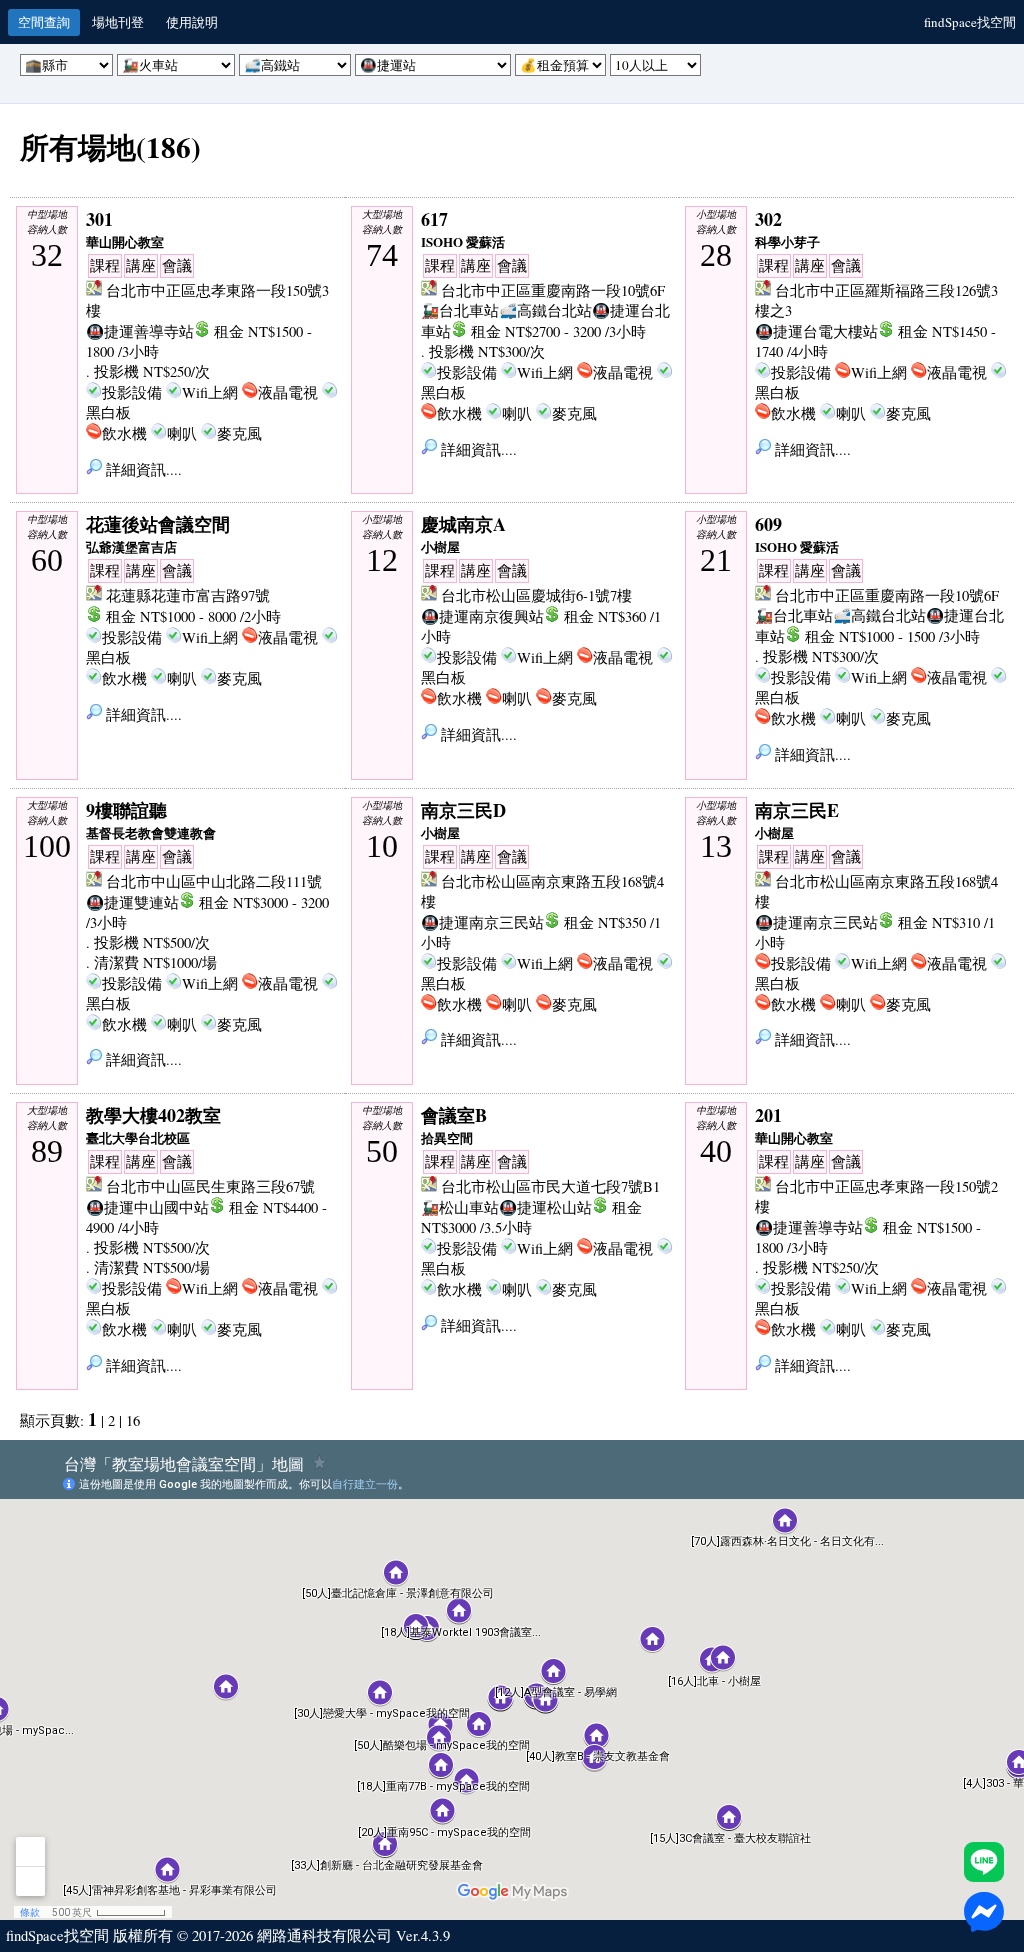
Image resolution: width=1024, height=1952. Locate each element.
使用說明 (192, 22)
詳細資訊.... (142, 469)
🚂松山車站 (460, 1207)
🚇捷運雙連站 (132, 902)
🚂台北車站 (460, 310)
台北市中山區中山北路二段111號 (214, 881)
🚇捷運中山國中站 (147, 1207)
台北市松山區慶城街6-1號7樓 (536, 595)
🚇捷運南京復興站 (482, 616)
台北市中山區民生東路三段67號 (210, 1186)
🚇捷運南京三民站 (482, 922)
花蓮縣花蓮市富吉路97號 (188, 595)
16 (133, 1420)
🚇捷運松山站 (545, 1207)
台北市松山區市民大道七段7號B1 (550, 1186)
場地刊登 (118, 22)
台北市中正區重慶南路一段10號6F (553, 290)
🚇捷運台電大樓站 (816, 331)
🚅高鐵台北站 (545, 310)
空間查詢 (44, 22)
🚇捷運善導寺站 (140, 331)
